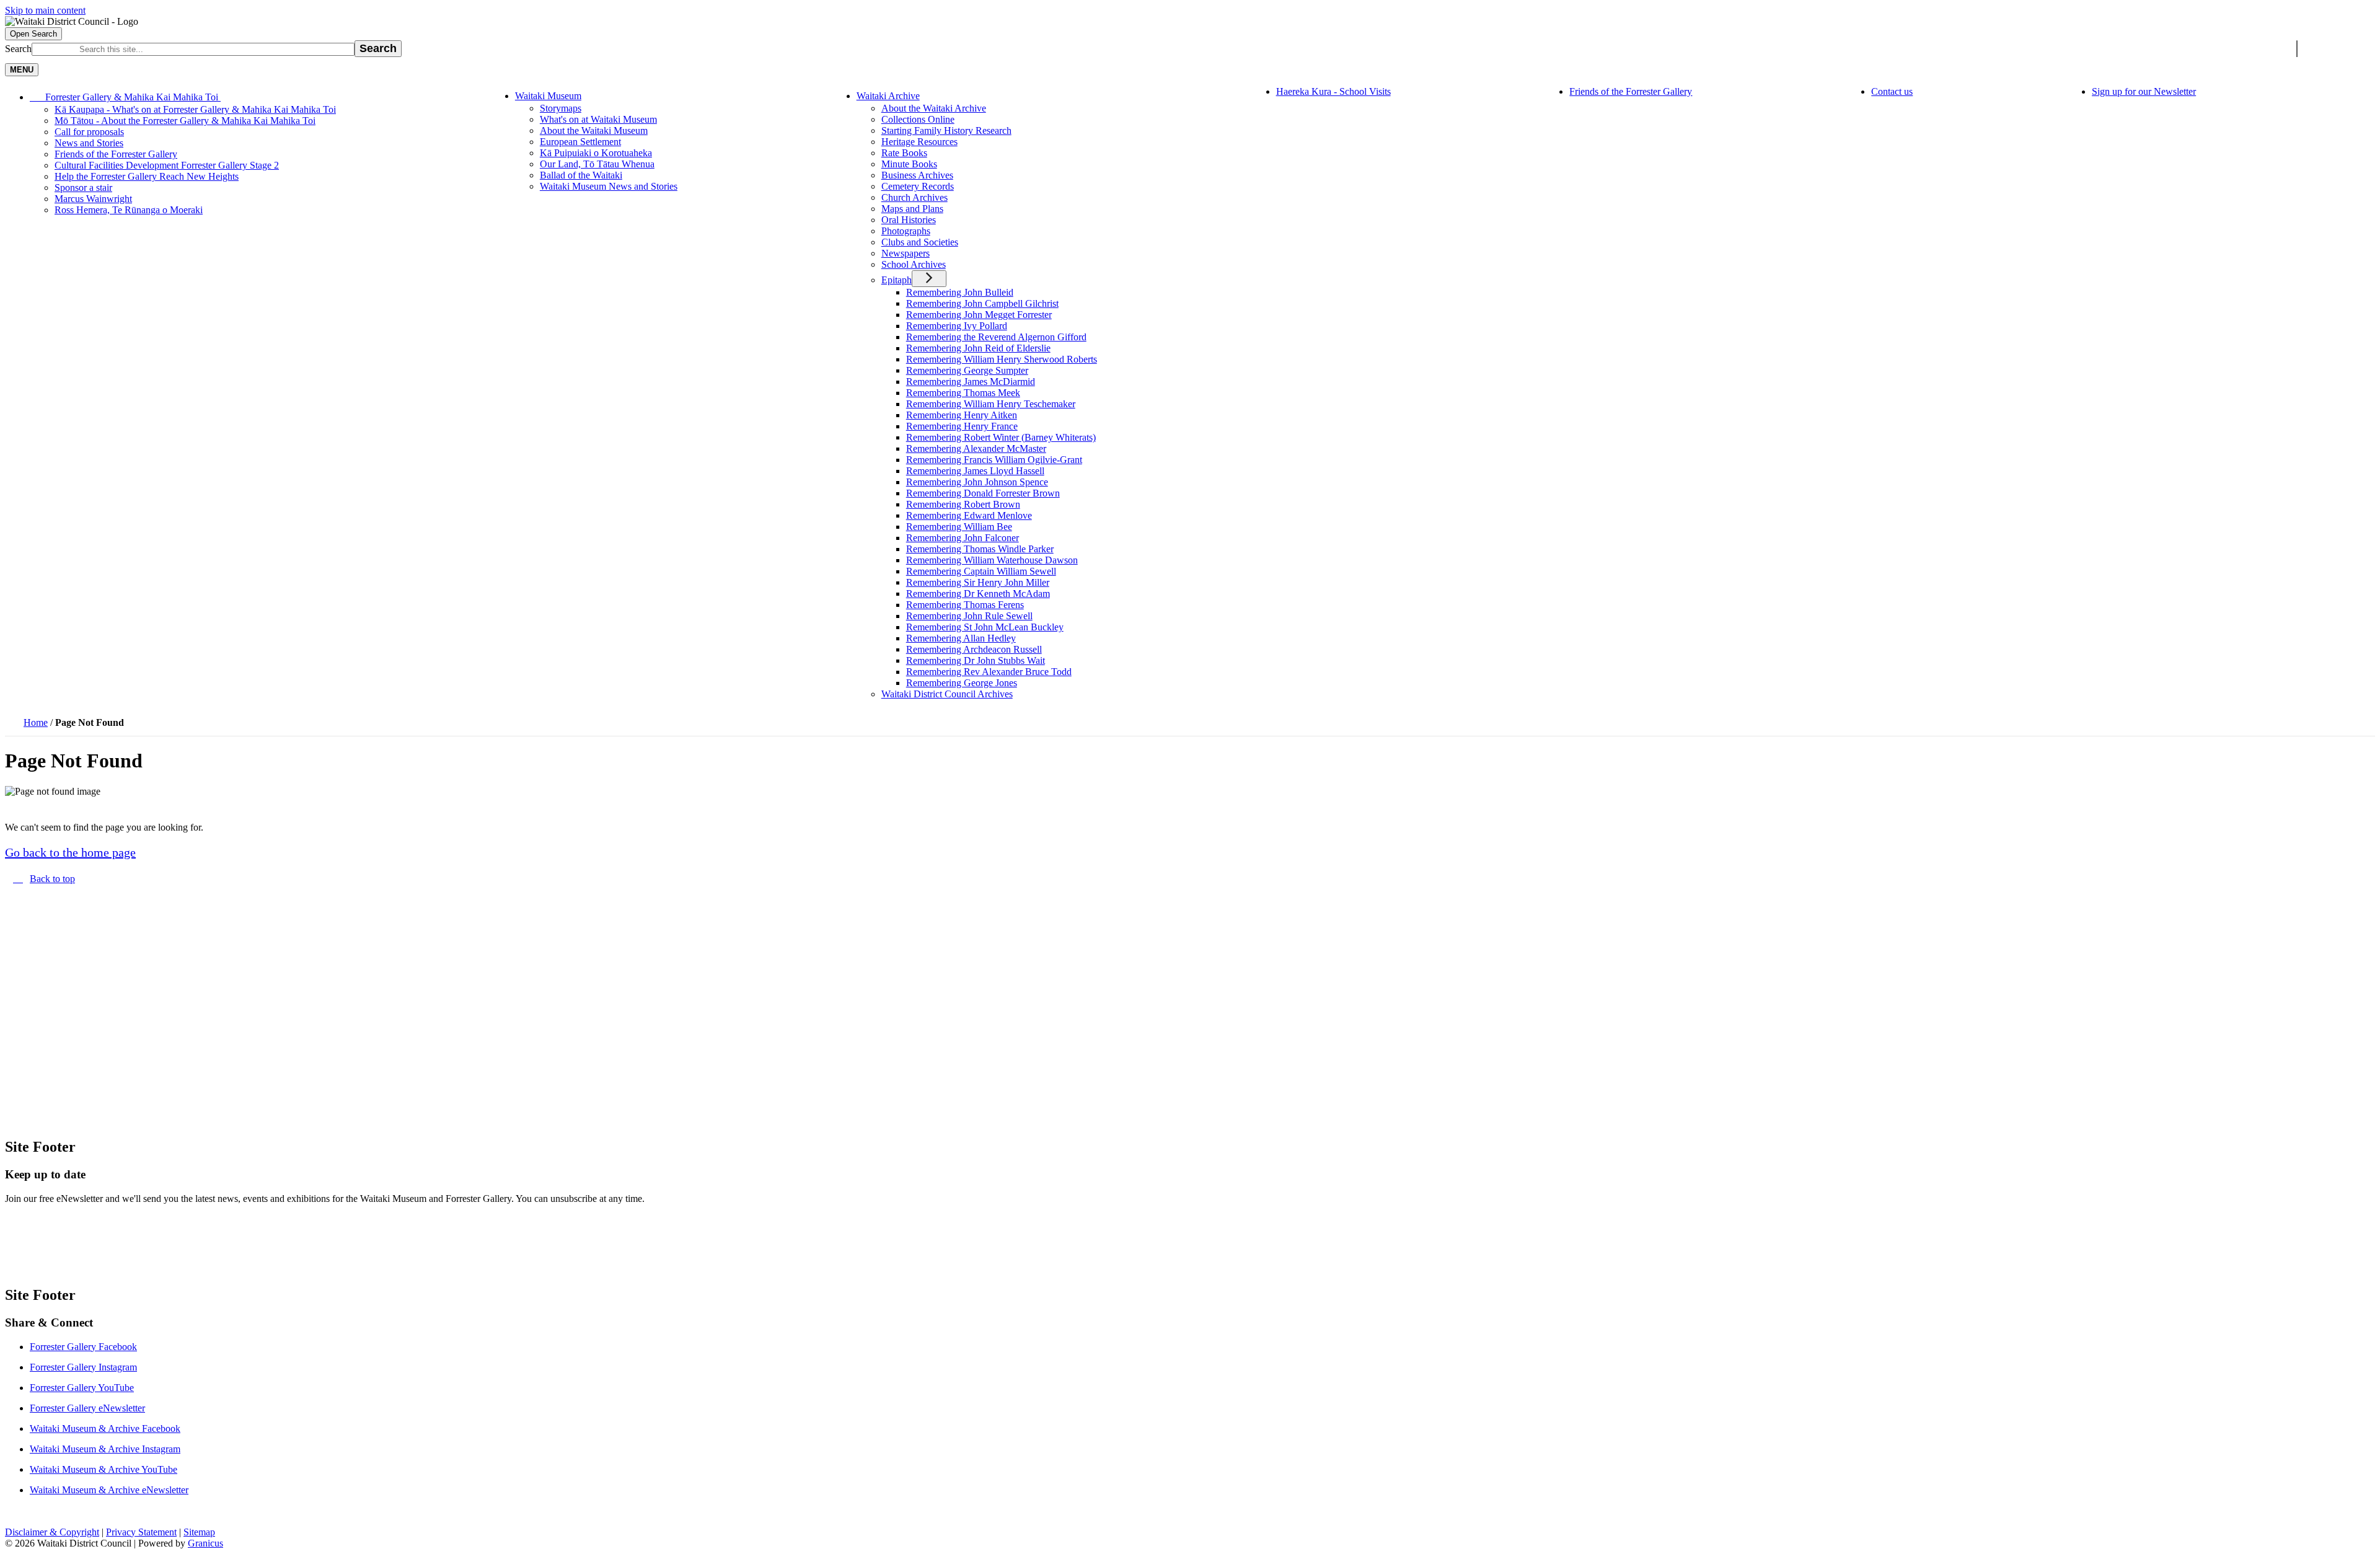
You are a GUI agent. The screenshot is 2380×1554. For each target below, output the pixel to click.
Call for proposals (89, 132)
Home (36, 722)
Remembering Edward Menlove (969, 515)
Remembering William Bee (959, 527)
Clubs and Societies (920, 242)
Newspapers (906, 253)
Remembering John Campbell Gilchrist (982, 303)
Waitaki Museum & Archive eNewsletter (109, 1490)
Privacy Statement (141, 1532)
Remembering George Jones (962, 683)
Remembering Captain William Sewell (981, 571)
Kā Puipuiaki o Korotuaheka (596, 153)
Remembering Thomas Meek (963, 393)
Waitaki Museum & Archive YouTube (104, 1469)
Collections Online (918, 119)
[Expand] (238, 96)
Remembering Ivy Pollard (957, 326)
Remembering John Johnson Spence (977, 482)
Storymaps (561, 108)
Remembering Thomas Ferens (965, 605)
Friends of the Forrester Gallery (116, 154)
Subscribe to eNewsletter (84, 1238)
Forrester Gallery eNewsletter (87, 1408)
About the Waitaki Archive (934, 108)
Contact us (1892, 91)
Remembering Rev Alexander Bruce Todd (989, 672)
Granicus (205, 1543)
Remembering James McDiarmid (971, 382)
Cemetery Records (918, 186)
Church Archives (915, 197)
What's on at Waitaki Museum (598, 119)
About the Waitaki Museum (594, 130)
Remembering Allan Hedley (961, 638)
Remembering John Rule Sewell (969, 616)
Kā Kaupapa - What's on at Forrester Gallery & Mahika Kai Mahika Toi (195, 109)
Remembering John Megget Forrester (979, 315)
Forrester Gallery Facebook (83, 1347)
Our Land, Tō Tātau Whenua (597, 164)
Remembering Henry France (962, 426)
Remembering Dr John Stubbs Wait (976, 660)
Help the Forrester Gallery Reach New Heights (147, 176)
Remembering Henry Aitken (962, 415)
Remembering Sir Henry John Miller (978, 582)
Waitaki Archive (888, 96)
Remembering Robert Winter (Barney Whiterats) (1001, 437)
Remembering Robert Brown (963, 504)
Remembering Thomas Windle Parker (980, 549)
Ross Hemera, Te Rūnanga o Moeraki (129, 210)
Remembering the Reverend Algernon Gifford (996, 337)
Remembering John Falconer (963, 538)
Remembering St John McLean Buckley (985, 627)
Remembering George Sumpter (967, 370)
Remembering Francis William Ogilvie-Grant (994, 460)
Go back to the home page (70, 852)
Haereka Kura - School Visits (1333, 91)
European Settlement (580, 142)
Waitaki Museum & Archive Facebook (105, 1428)
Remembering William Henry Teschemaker (991, 404)
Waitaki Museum (548, 96)
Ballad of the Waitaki (581, 175)
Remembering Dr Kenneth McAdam (978, 594)
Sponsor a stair (83, 188)
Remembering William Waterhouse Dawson (992, 560)
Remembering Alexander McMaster (976, 448)
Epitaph (897, 280)
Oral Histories (909, 220)
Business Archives (917, 175)
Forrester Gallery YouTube (82, 1388)
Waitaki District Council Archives (947, 694)
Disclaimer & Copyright (52, 1532)
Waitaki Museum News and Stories (609, 186)
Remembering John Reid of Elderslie (978, 348)
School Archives (914, 264)
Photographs (906, 231)
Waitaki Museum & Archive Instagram (105, 1449)
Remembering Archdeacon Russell (974, 649)
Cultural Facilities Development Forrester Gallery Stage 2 (167, 165)
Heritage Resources (919, 142)
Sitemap (199, 1532)
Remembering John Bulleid (960, 292)
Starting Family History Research (946, 130)
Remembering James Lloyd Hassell (975, 471)
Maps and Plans (912, 209)
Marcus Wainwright (93, 199)
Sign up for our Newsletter (2144, 91)
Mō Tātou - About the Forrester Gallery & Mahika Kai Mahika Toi (185, 121)
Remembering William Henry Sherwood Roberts (1002, 359)
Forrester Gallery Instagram (83, 1367)
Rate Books (904, 153)
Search (18, 49)
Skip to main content (45, 10)
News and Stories (89, 143)
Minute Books (909, 164)
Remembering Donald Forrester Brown (983, 493)
